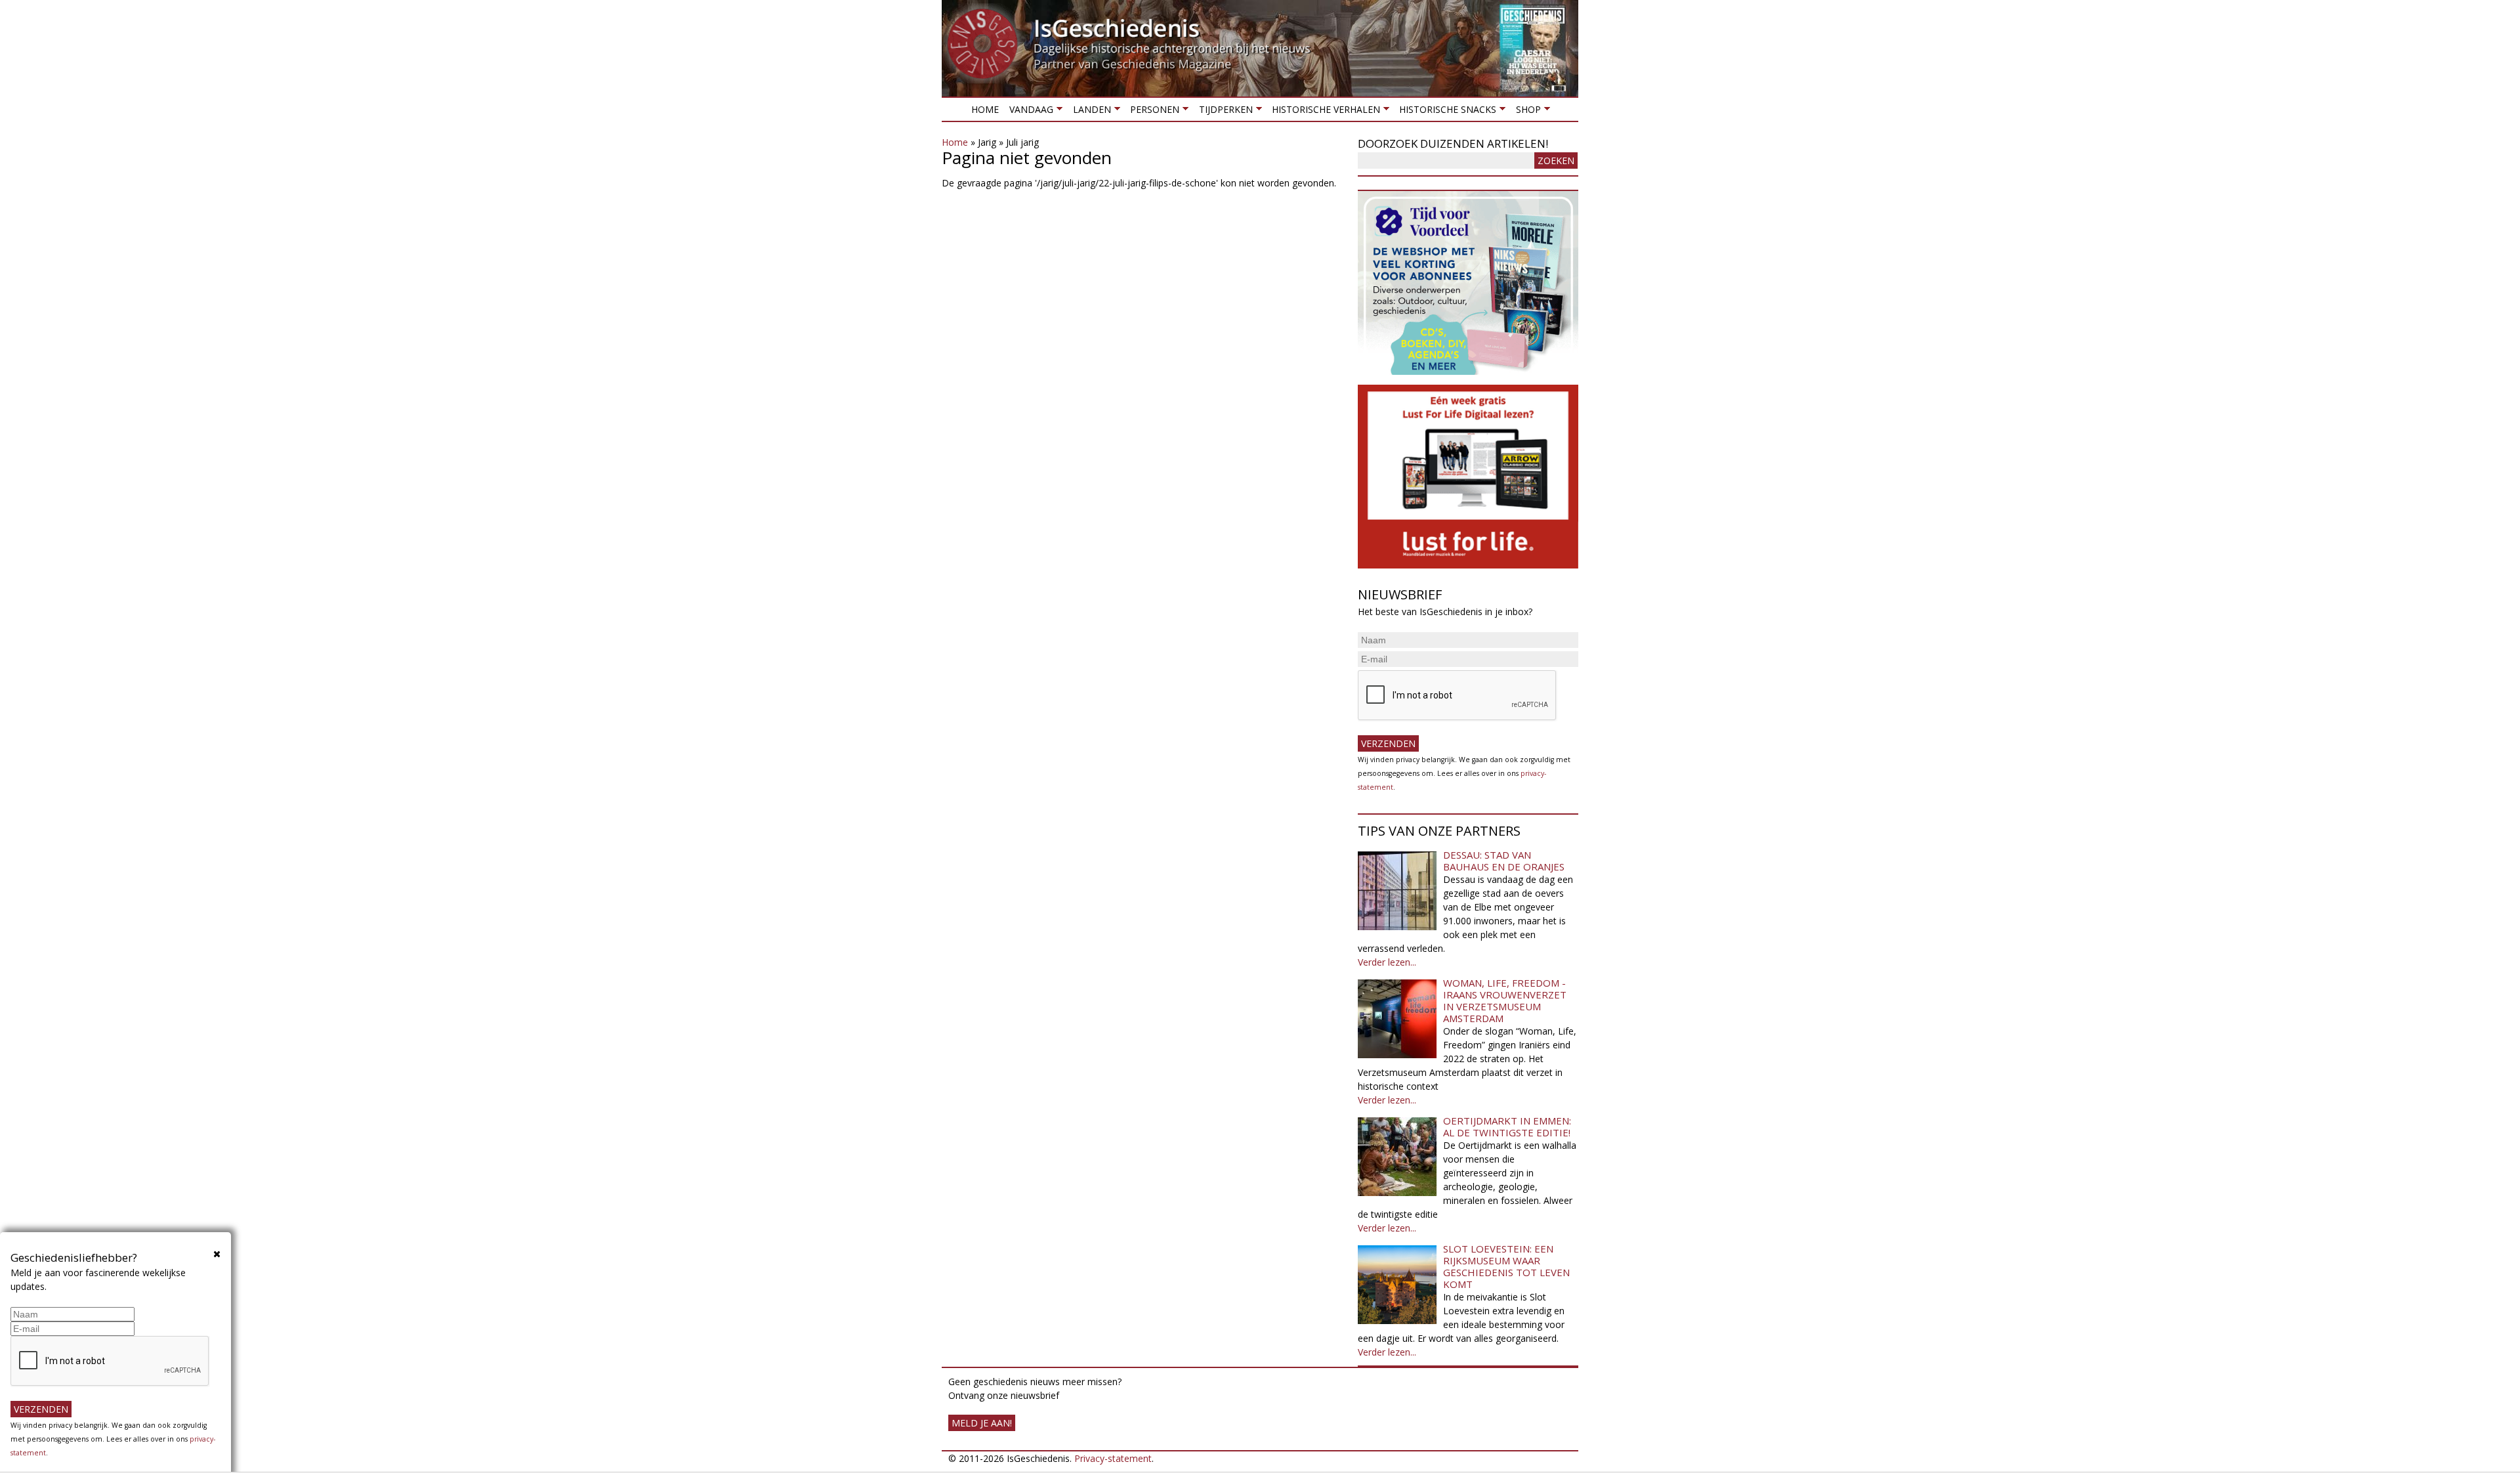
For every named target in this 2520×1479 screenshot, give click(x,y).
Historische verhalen (1323, 112)
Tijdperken (1223, 112)
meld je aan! (982, 1423)
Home (985, 109)
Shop (1525, 112)
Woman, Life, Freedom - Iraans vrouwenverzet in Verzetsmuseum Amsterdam (1505, 1000)
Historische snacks (1445, 112)
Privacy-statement (1113, 1458)
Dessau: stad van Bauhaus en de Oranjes (1504, 861)
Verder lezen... (1387, 962)
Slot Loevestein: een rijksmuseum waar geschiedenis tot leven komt (1506, 1266)
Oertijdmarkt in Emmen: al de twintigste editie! (1507, 1126)
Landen (1089, 112)
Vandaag (1029, 112)
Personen (1152, 112)
